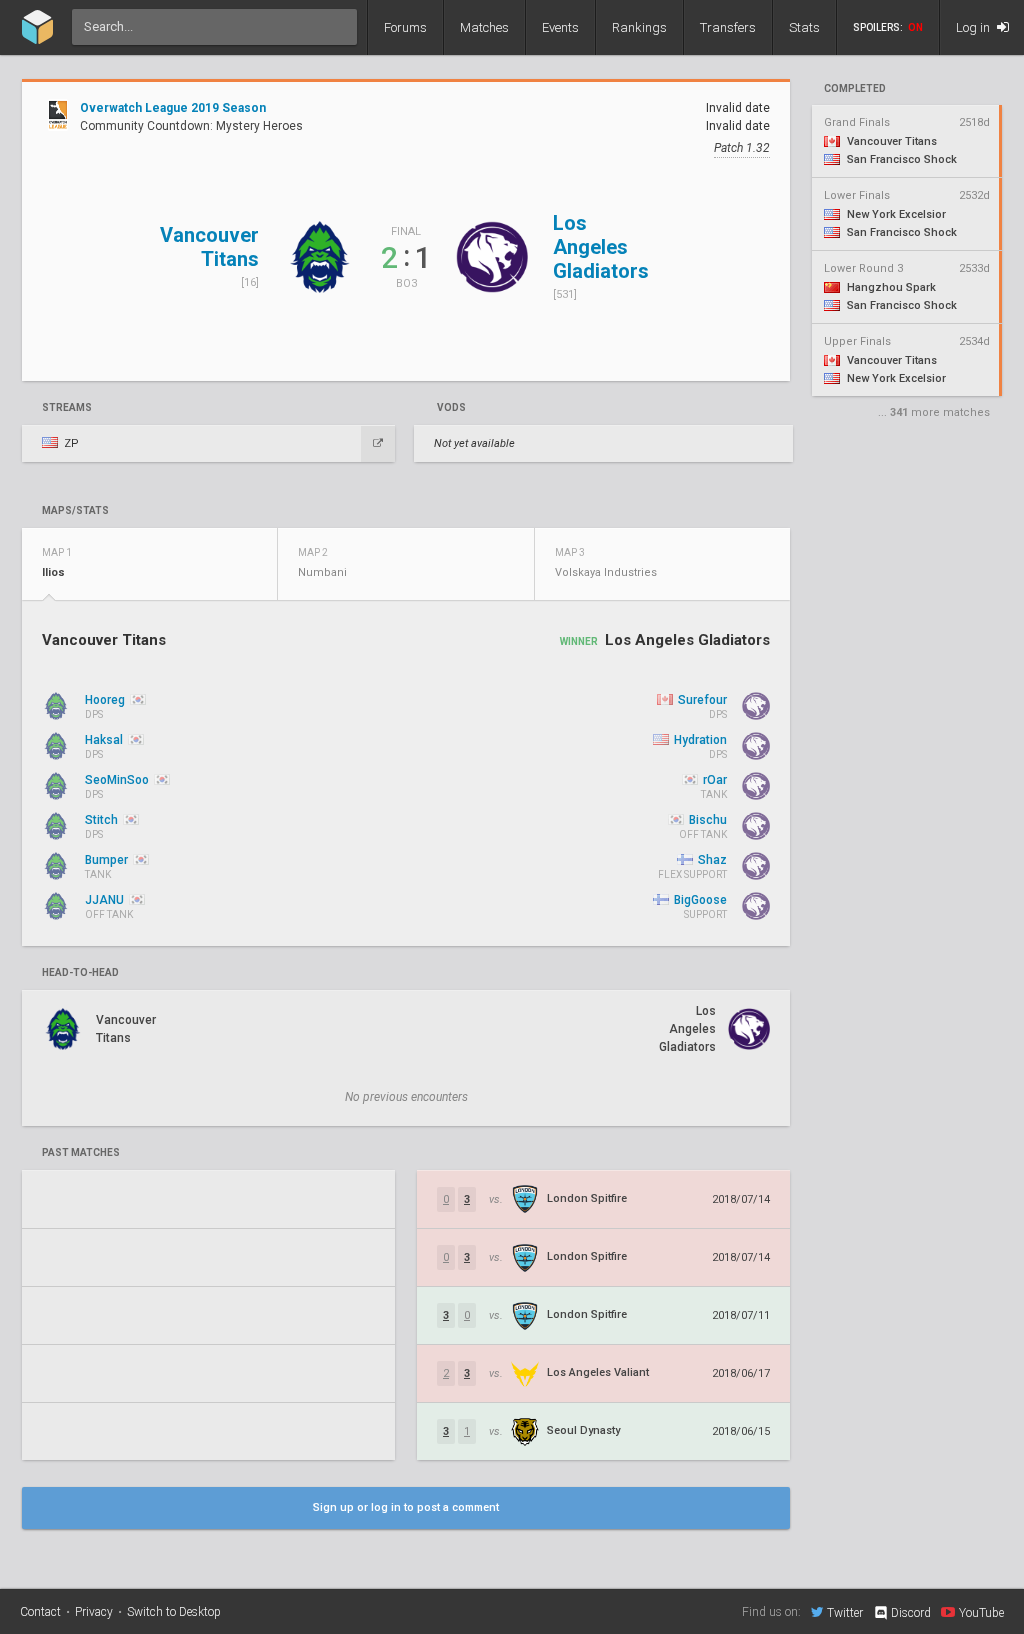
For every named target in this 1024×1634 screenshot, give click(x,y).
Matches (484, 27)
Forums (405, 27)
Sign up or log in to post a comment (406, 1507)
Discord (911, 1613)
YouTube (981, 1612)
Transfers (728, 27)
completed (855, 89)
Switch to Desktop (174, 1612)
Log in (974, 27)
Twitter (845, 1612)
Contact (40, 1612)
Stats (804, 27)
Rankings (639, 27)
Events (560, 27)
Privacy (94, 1612)
